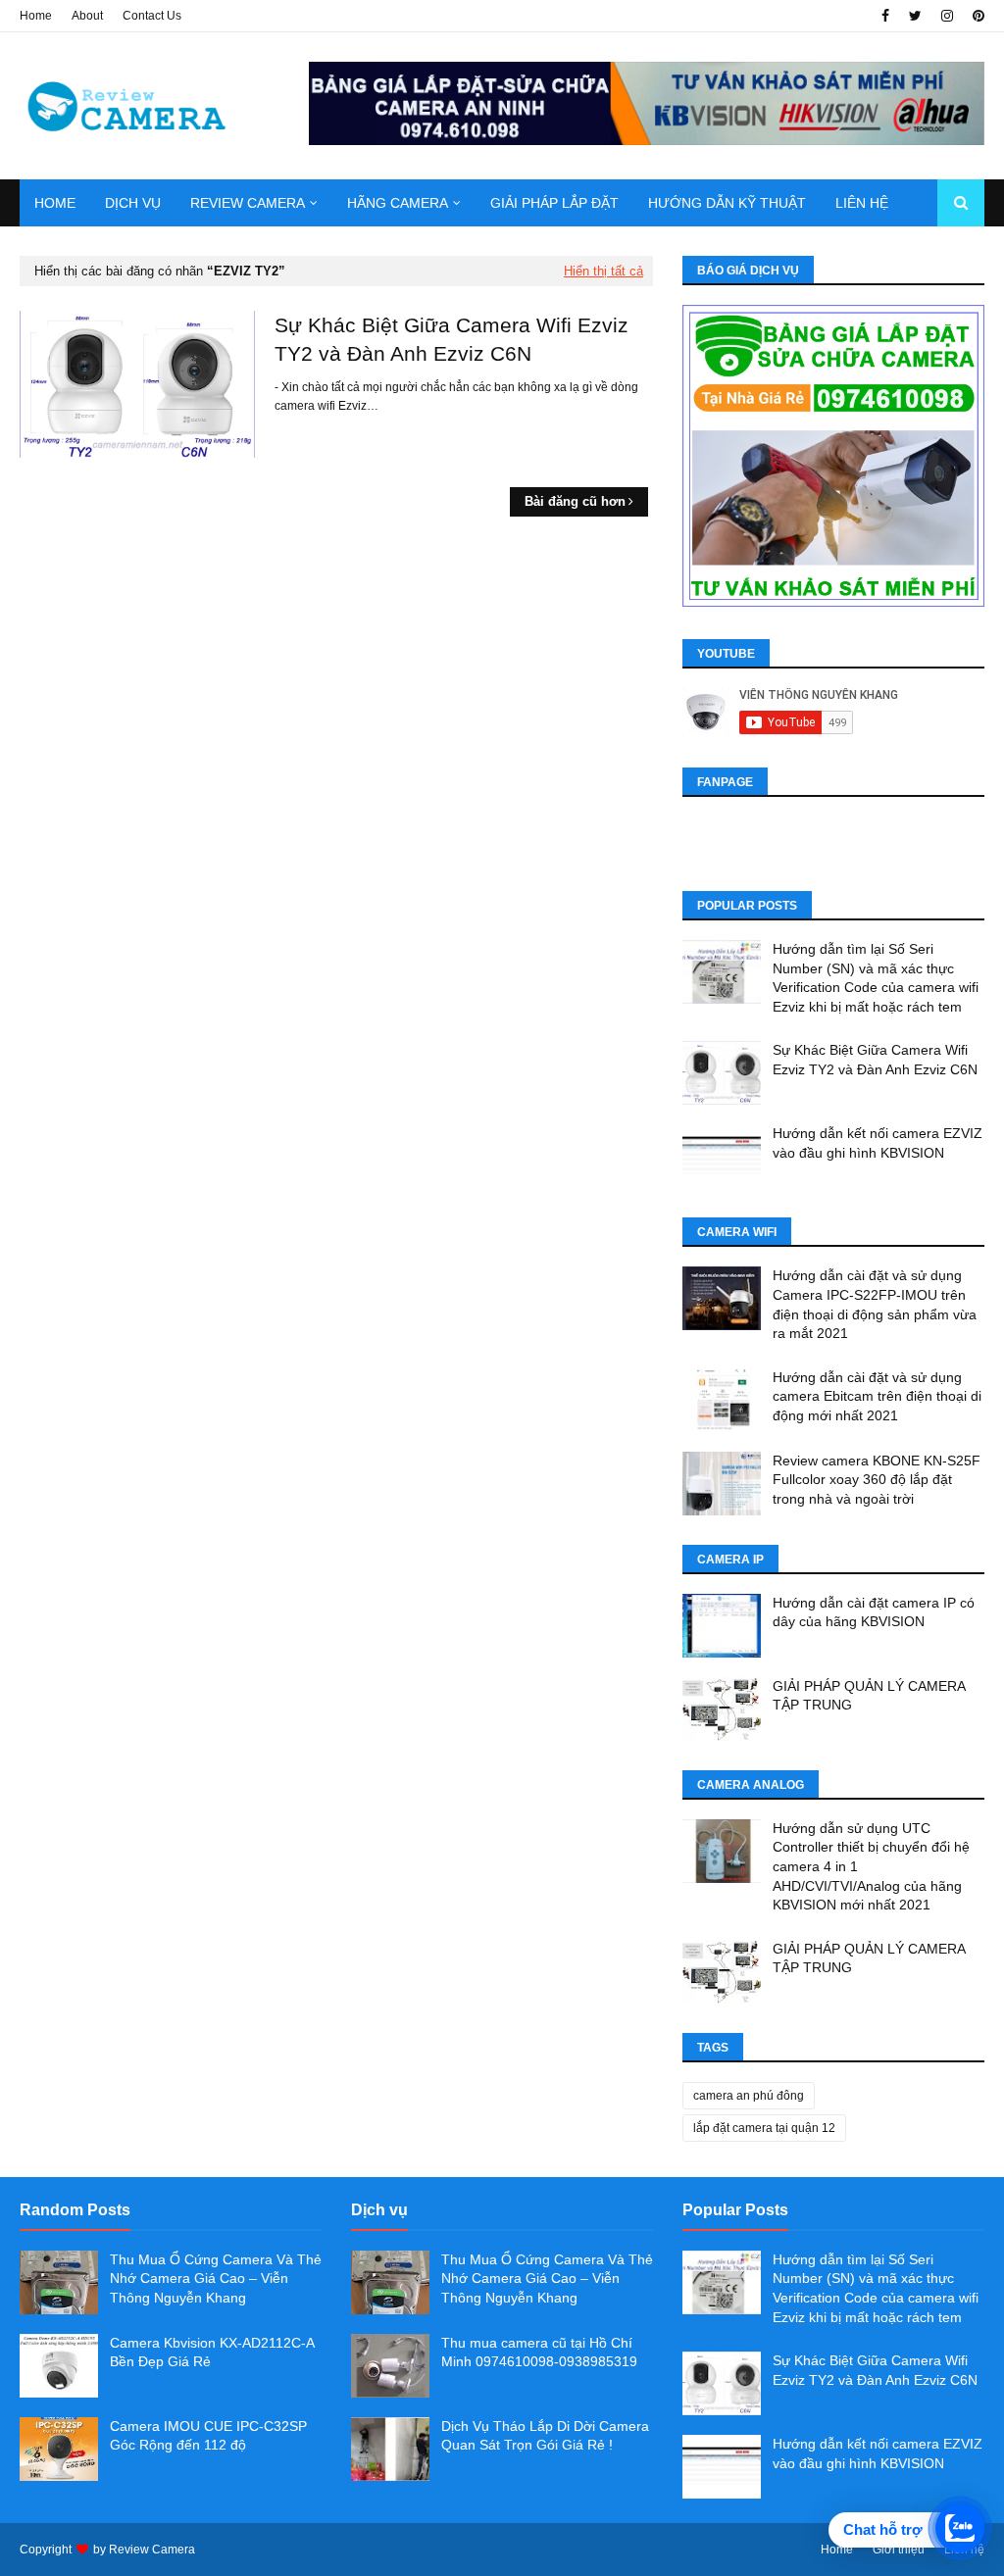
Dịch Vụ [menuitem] (133, 203)
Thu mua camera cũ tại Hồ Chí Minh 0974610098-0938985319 (539, 2353)
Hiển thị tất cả (603, 271)
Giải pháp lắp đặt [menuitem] (554, 203)
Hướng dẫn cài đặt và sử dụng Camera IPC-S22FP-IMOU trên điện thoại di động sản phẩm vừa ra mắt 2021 (875, 1304)
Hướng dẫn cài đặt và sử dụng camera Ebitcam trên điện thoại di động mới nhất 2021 (877, 1396)
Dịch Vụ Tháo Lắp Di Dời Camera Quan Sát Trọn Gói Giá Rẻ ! (545, 2436)
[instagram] (947, 16)
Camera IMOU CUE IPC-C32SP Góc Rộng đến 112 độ (208, 2436)
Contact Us (152, 16)
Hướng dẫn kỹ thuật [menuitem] (727, 203)
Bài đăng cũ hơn (575, 501)
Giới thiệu (899, 2550)
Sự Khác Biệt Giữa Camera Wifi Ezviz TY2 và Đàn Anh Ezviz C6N (452, 339)
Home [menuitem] (55, 203)
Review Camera (152, 2550)
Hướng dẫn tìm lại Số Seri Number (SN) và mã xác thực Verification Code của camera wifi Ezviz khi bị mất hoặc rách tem (876, 978)
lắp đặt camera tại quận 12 (764, 2128)
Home (36, 16)
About (87, 16)
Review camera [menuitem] (248, 203)
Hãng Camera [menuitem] (398, 203)
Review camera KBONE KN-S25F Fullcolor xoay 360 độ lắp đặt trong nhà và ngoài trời (877, 1480)
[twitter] (915, 16)
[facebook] (885, 16)
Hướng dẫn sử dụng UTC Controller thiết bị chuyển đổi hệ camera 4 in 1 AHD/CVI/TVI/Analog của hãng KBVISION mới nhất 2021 (871, 1866)
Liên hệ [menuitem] (862, 203)
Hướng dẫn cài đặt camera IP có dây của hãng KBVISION (874, 1612)
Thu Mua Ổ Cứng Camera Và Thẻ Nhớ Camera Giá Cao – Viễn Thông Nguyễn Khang (216, 2279)
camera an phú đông (749, 2096)
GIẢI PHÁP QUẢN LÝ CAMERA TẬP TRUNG (869, 1696)
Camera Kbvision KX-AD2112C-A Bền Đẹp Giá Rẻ (212, 2353)
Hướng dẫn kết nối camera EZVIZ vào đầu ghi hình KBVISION (878, 1143)
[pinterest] (976, 16)
